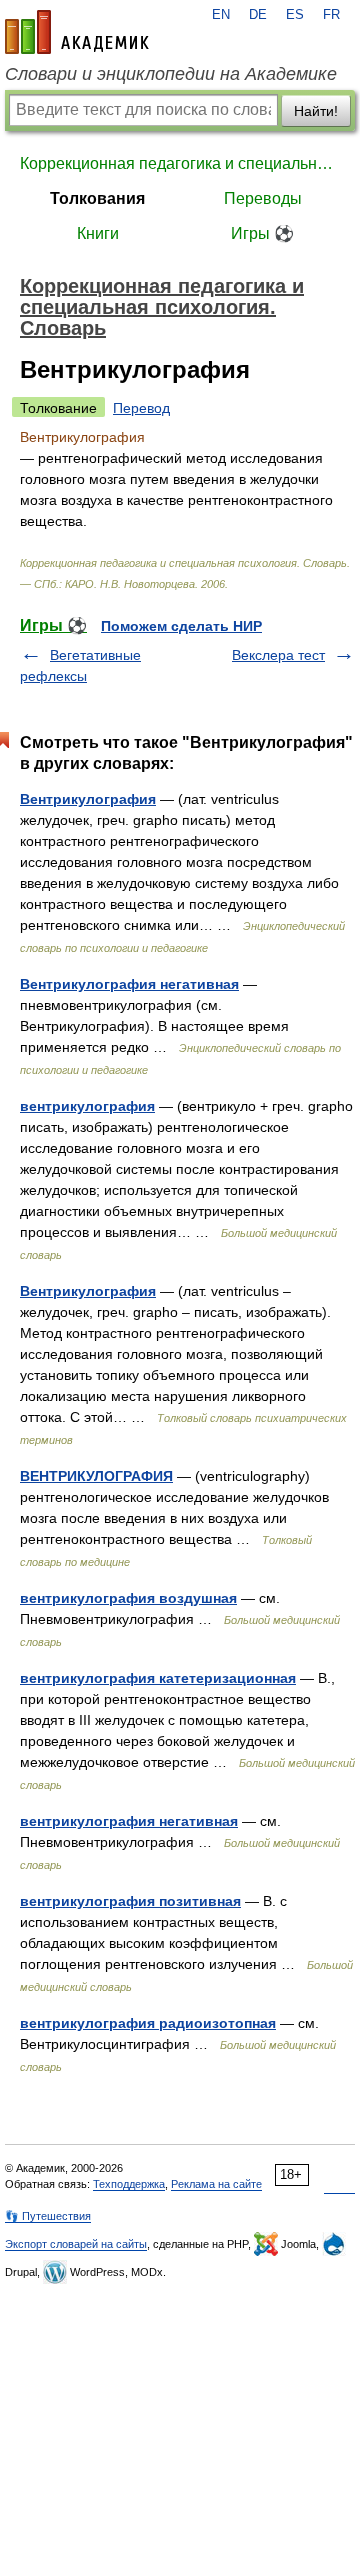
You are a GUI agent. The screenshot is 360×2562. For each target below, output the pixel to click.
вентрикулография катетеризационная (158, 1678)
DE (258, 15)
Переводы (263, 198)
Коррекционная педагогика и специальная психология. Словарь (180, 163)
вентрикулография (87, 1106)
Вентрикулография (88, 799)
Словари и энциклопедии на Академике (171, 74)
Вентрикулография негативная (129, 984)
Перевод (141, 408)
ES (295, 15)
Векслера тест (278, 655)
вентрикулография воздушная (128, 1598)
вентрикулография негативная (129, 1821)
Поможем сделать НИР (181, 626)
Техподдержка (129, 2184)
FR (331, 15)
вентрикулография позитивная (130, 1901)
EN (221, 15)
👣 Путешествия (48, 2216)
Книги (98, 233)
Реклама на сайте (216, 2184)
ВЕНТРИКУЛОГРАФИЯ (96, 1476)
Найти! (316, 111)
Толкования (97, 198)
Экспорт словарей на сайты (76, 2244)
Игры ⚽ (262, 233)
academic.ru (77, 32)
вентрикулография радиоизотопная (148, 2023)
